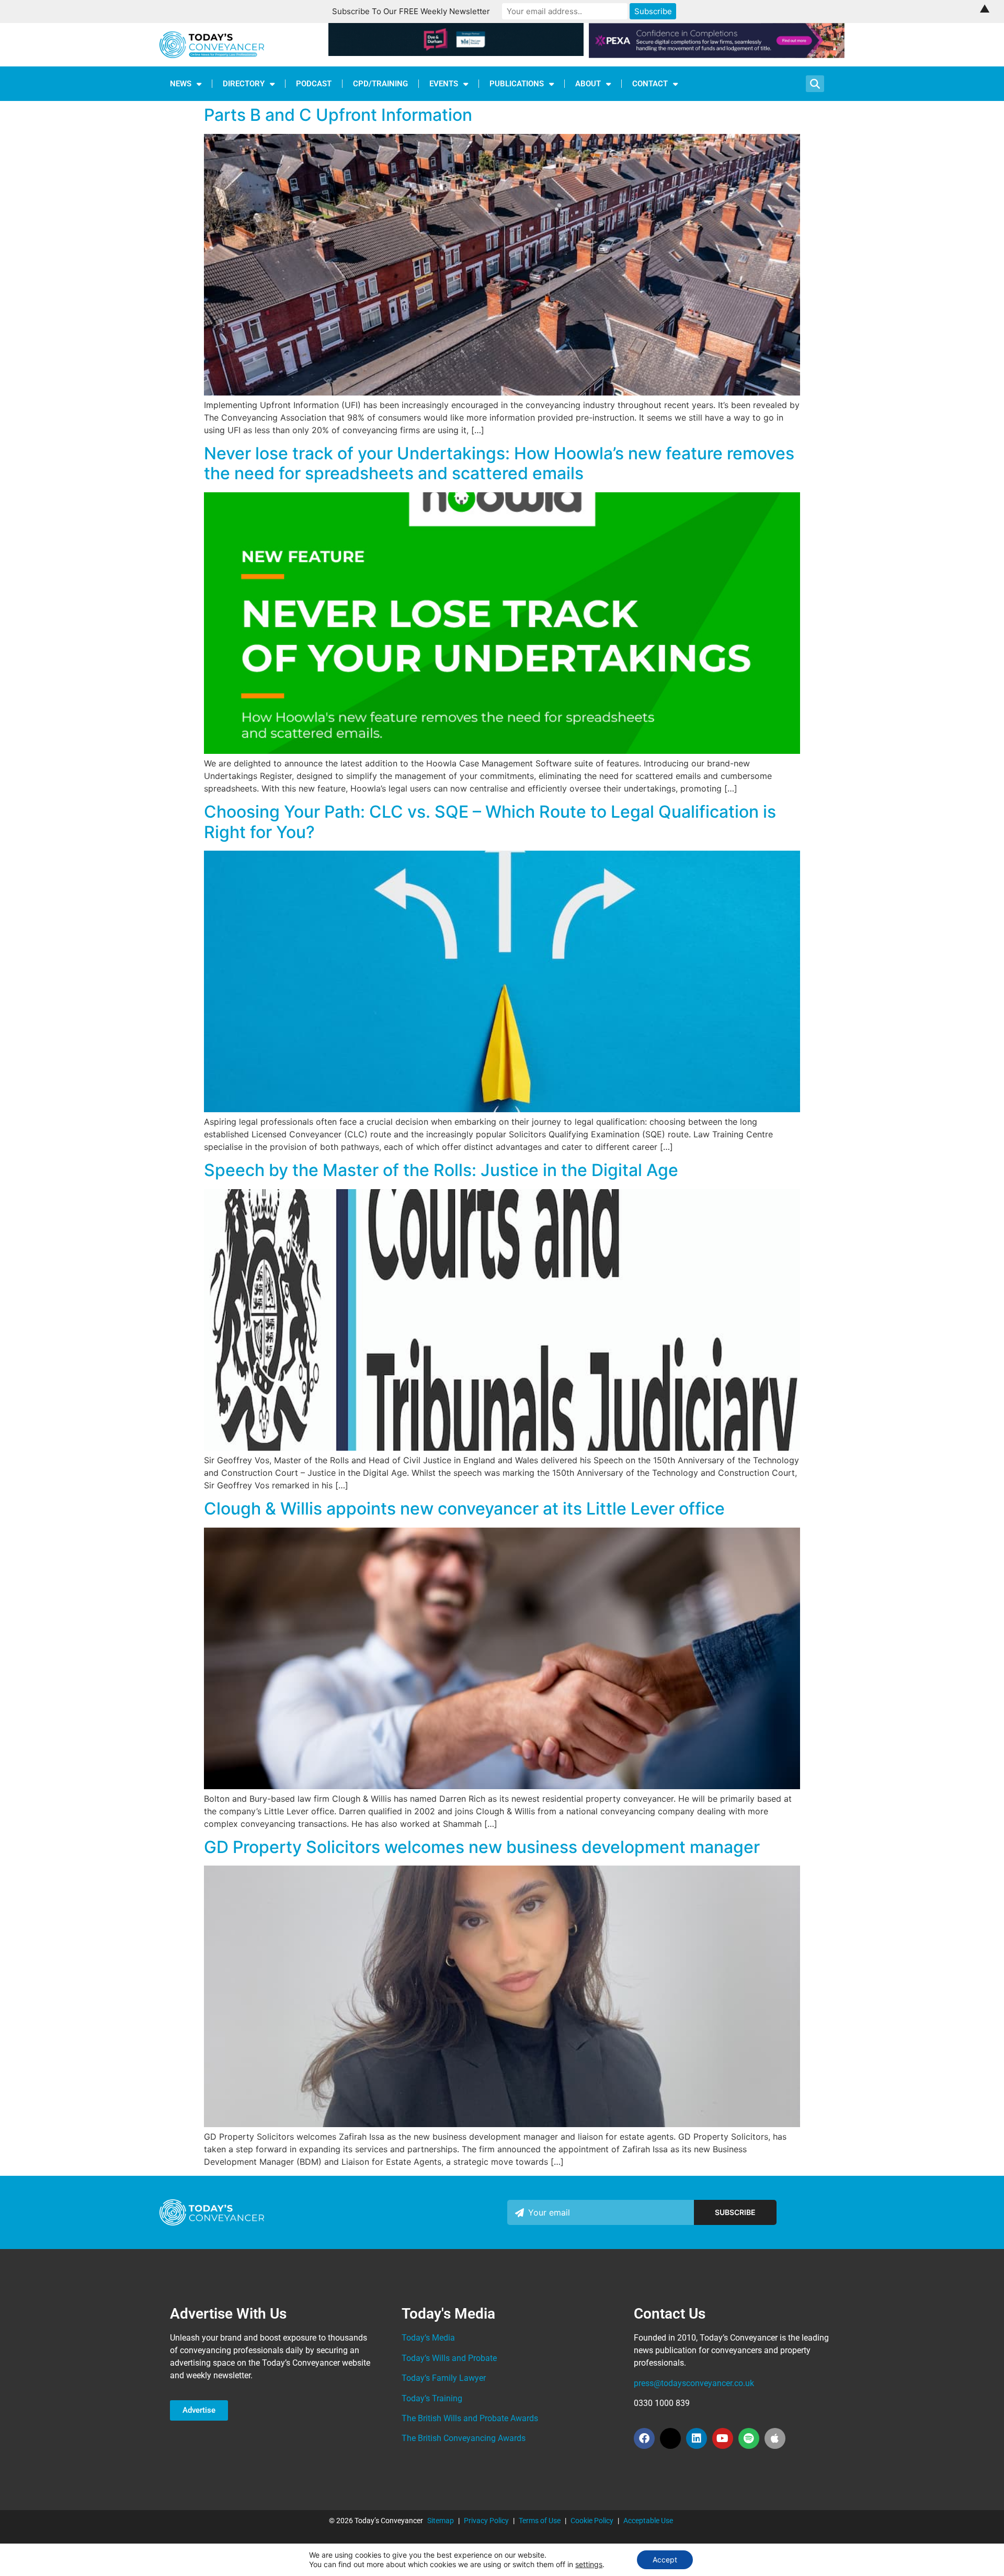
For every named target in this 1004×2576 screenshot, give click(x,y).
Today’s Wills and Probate (449, 2358)
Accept (665, 2560)
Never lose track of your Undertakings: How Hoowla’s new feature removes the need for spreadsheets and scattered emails (499, 463)
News (181, 84)
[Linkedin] (697, 2438)
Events (444, 84)
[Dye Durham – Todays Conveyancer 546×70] (456, 53)
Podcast (314, 84)
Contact (650, 84)
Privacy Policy (486, 2521)
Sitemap (441, 2521)
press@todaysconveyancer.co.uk (694, 2383)
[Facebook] (644, 2438)
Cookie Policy (592, 2521)
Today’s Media (428, 2338)
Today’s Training (432, 2398)
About (588, 84)
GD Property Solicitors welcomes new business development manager (482, 1847)
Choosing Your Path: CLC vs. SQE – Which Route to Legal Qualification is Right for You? (490, 822)
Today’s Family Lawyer (444, 2378)
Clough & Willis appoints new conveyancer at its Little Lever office (464, 1509)
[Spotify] (749, 2438)
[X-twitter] (670, 2438)
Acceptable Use (648, 2521)
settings (589, 2564)
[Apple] (775, 2438)
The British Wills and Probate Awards (470, 2418)
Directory (244, 84)
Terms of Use (540, 2521)
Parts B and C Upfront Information (338, 115)
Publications (517, 84)
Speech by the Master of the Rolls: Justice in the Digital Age (441, 1170)
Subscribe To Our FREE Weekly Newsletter (411, 11)
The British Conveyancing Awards (464, 2438)
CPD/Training (380, 84)
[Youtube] (723, 2438)
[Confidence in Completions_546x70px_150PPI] (717, 55)
